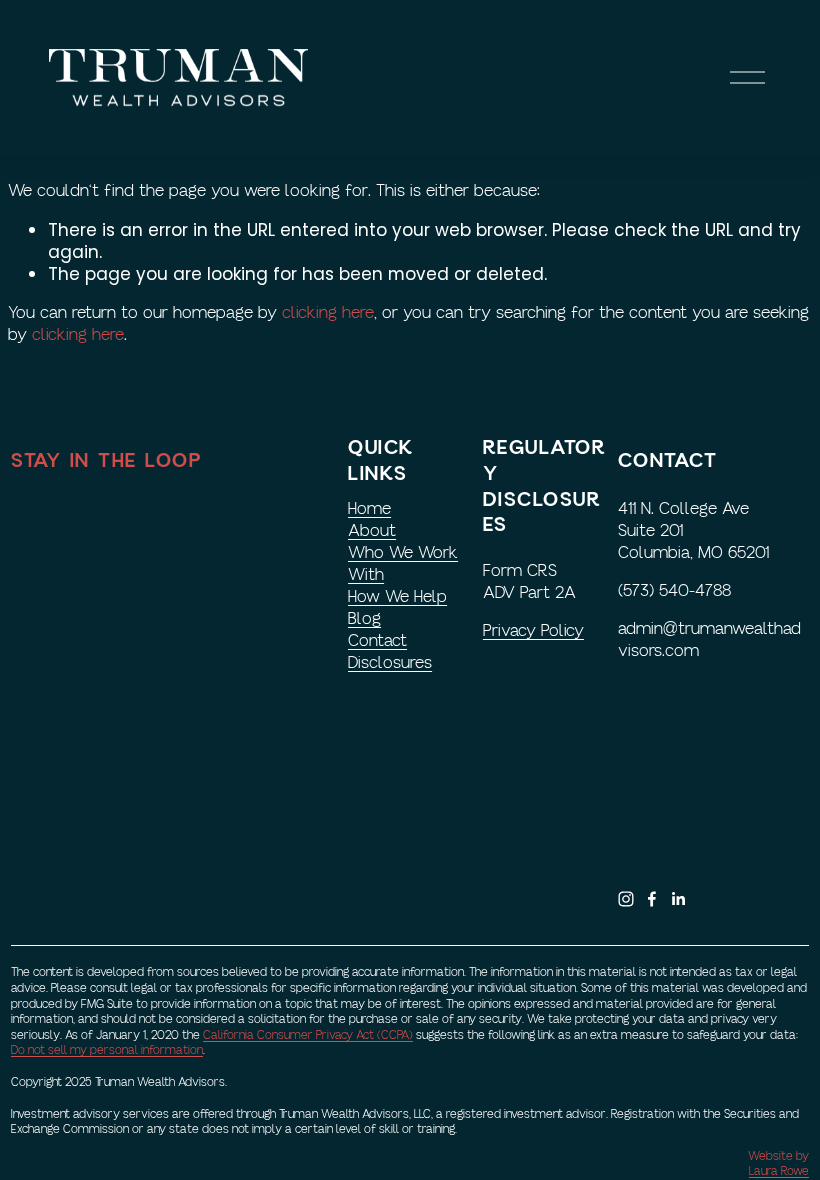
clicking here (328, 313)
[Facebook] (652, 899)
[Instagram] (626, 899)
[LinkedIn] (678, 899)
